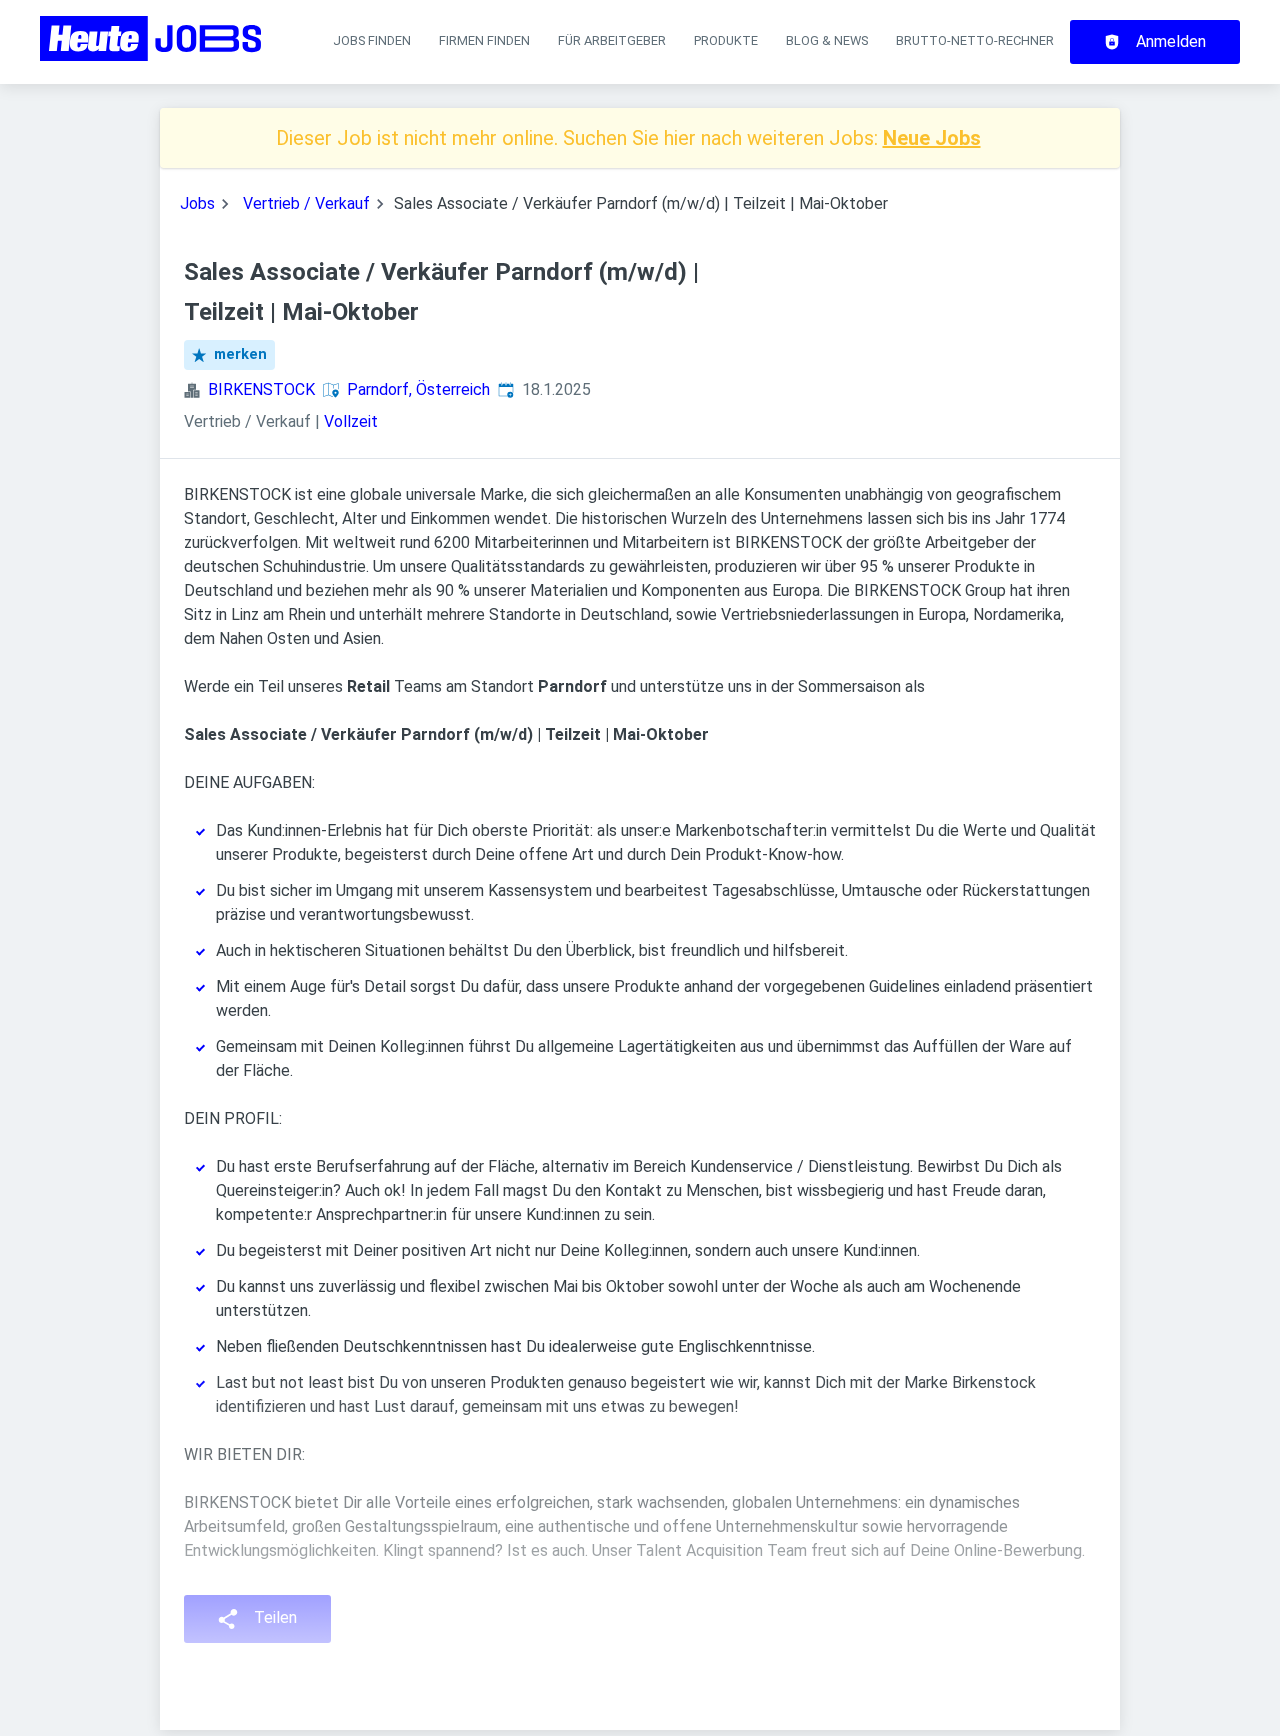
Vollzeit (351, 421)
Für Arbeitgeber (612, 40)
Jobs (197, 203)
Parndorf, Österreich (418, 389)
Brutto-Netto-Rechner (975, 40)
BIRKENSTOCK (261, 389)
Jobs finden (372, 40)
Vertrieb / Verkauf (306, 203)
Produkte (726, 40)
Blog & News (827, 40)
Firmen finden (484, 40)
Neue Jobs (932, 138)
